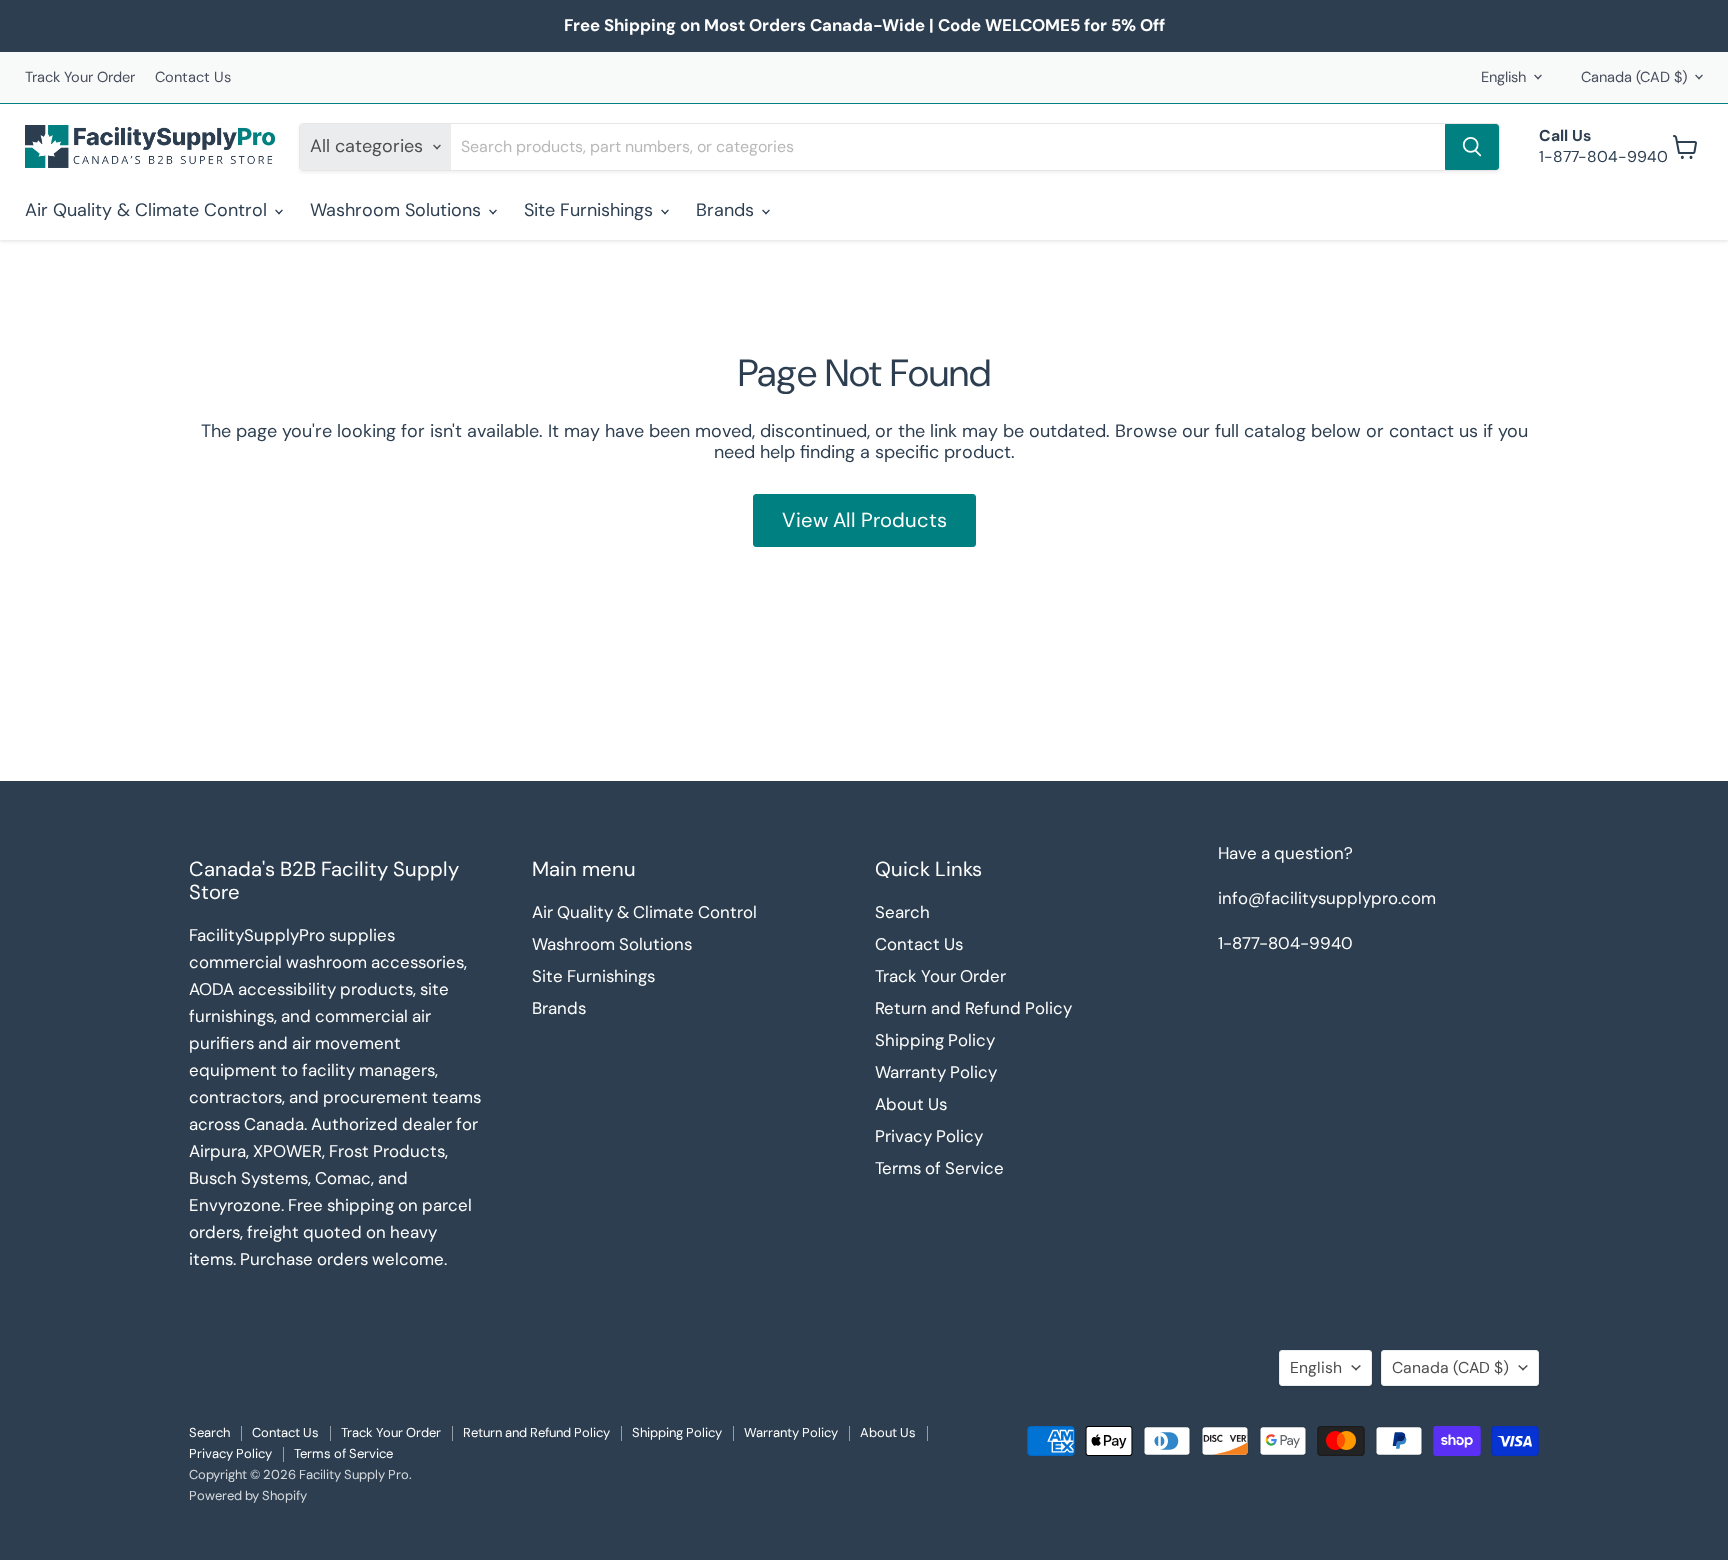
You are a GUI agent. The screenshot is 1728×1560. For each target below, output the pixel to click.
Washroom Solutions (398, 210)
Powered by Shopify (248, 1495)
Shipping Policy (935, 1040)
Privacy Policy (929, 1136)
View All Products (864, 520)
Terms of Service (939, 1168)
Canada (1634, 77)
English (1503, 77)
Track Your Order (80, 77)
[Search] (1472, 147)
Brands (727, 210)
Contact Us (193, 77)
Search (902, 912)
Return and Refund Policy (973, 1008)
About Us (911, 1104)
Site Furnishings (591, 210)
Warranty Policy (936, 1072)
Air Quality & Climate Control (148, 210)
